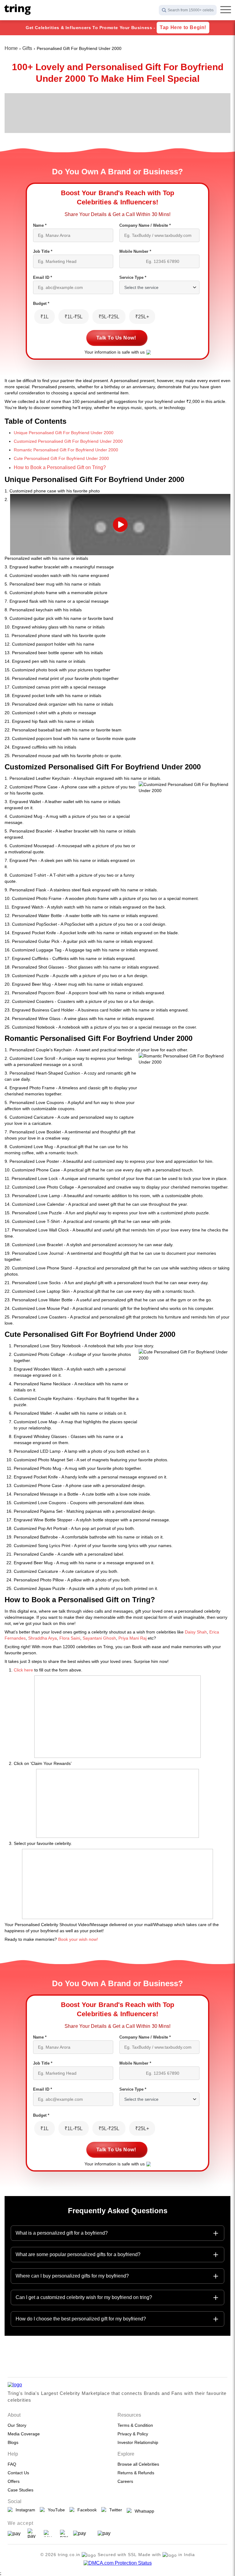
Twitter (114, 2510)
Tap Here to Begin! (183, 27)
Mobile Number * (135, 251)
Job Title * (43, 251)
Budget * (41, 304)
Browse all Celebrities (138, 2464)
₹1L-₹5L (74, 317)
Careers (125, 2481)
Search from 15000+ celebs (191, 10)
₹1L (45, 317)
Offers (14, 2481)
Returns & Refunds (136, 2473)
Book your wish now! (78, 1939)
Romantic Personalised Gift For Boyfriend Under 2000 (66, 450)
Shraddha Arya (42, 1638)
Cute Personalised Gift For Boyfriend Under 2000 (61, 458)
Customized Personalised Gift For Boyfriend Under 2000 (68, 441)
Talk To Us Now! (116, 338)
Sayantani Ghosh (99, 1638)
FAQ (12, 2464)
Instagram (24, 2510)
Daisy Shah (196, 1632)
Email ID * (43, 277)
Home (11, 48)
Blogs (13, 2442)
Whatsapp (143, 2511)
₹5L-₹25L (109, 317)
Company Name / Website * (145, 225)
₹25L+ (142, 317)
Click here (23, 1670)
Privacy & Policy (133, 2434)
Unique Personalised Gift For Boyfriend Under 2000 (64, 433)
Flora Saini (70, 1638)
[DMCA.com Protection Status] (118, 2563)
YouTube (55, 2510)
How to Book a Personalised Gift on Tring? (60, 467)
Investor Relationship (138, 2442)
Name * (40, 225)
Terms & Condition (135, 2425)
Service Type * (133, 277)
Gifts (27, 48)
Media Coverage (24, 2434)
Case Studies (21, 2490)
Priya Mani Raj (132, 1638)
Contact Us (18, 2473)
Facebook (86, 2510)
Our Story (17, 2425)
